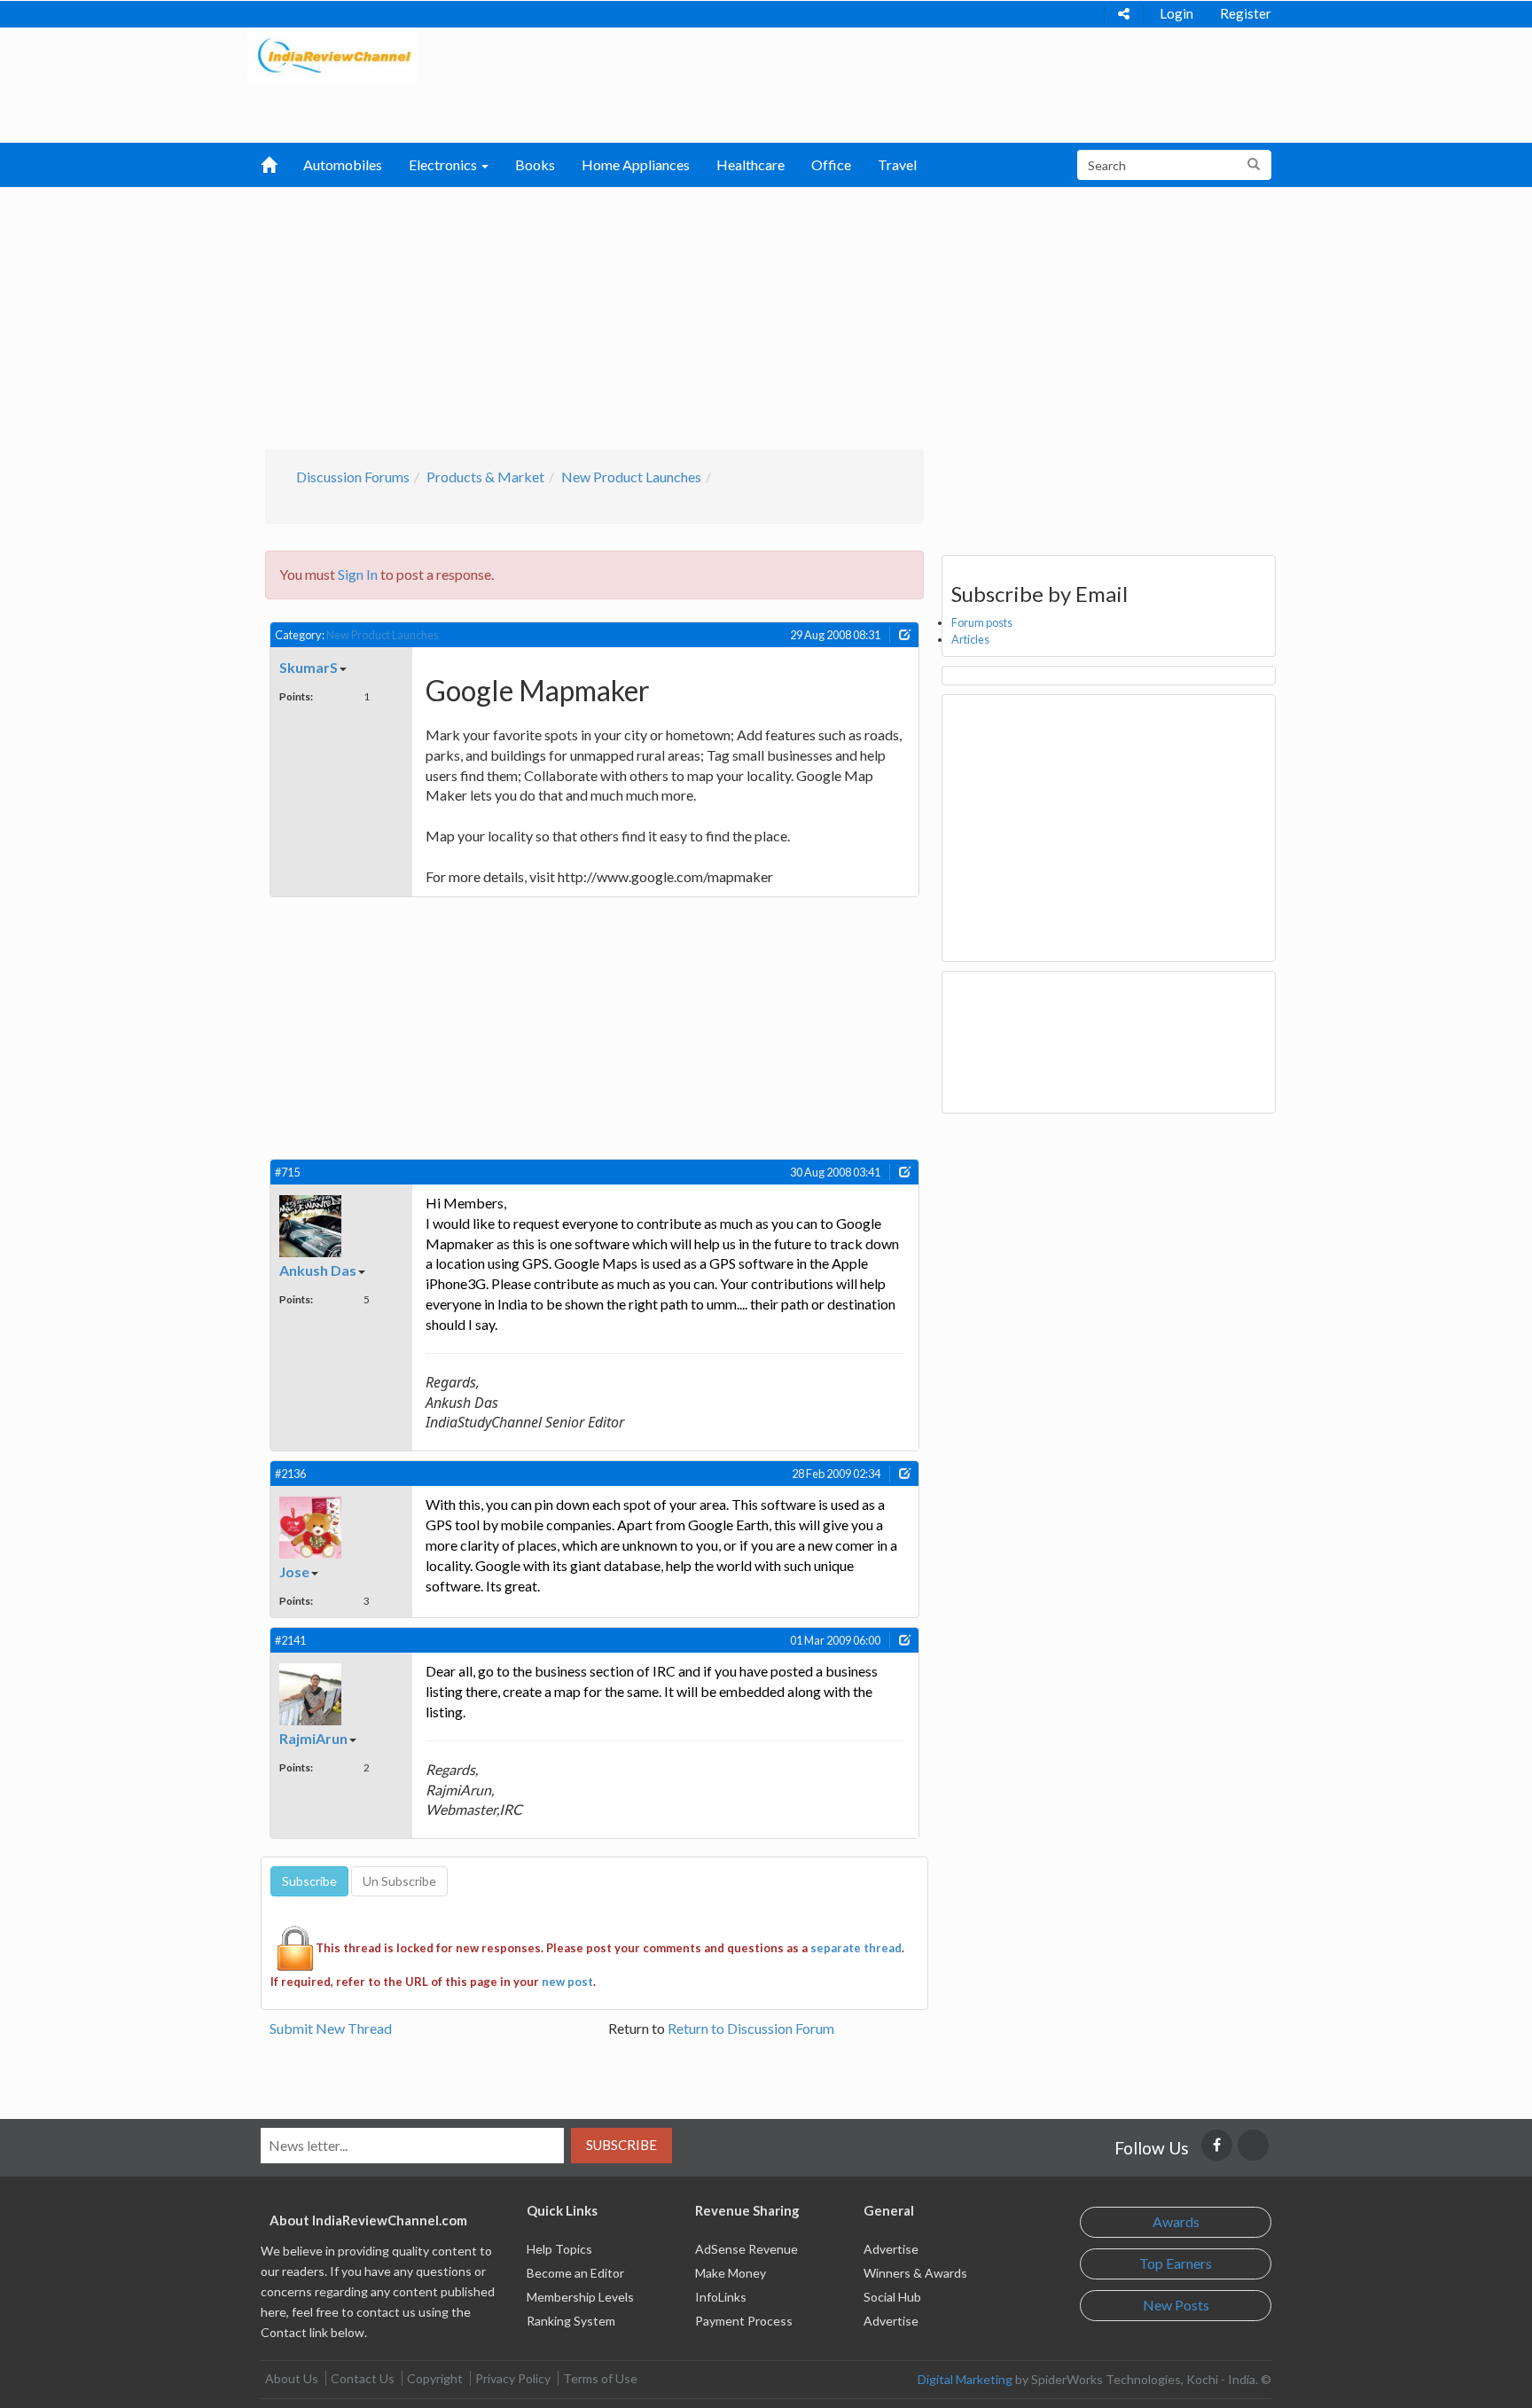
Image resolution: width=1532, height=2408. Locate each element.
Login (1176, 13)
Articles (970, 639)
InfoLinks (721, 2297)
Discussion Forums (353, 477)
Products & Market (485, 477)
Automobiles (343, 164)
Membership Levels (580, 2297)
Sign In (358, 574)
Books (535, 164)
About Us (292, 2378)
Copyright (435, 2378)
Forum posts (982, 622)
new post (567, 1982)
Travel (897, 164)
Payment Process (744, 2321)
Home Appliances (636, 164)
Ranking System (571, 2321)
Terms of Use (600, 2378)
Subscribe (621, 2145)
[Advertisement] (766, 316)
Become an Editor (575, 2273)
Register (1246, 13)
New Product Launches (631, 477)
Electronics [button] (444, 164)
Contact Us (363, 2378)
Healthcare (750, 164)
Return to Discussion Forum (751, 2028)
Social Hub (892, 2297)
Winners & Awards (915, 2273)
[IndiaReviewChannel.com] (332, 54)
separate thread (856, 1948)
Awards (1176, 2221)
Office (831, 164)
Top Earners (1176, 2263)
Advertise (891, 2249)
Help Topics (559, 2249)
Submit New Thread (331, 2028)
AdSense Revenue (746, 2249)
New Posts (1176, 2305)
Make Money (731, 2273)
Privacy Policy (513, 2378)
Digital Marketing (965, 2379)
